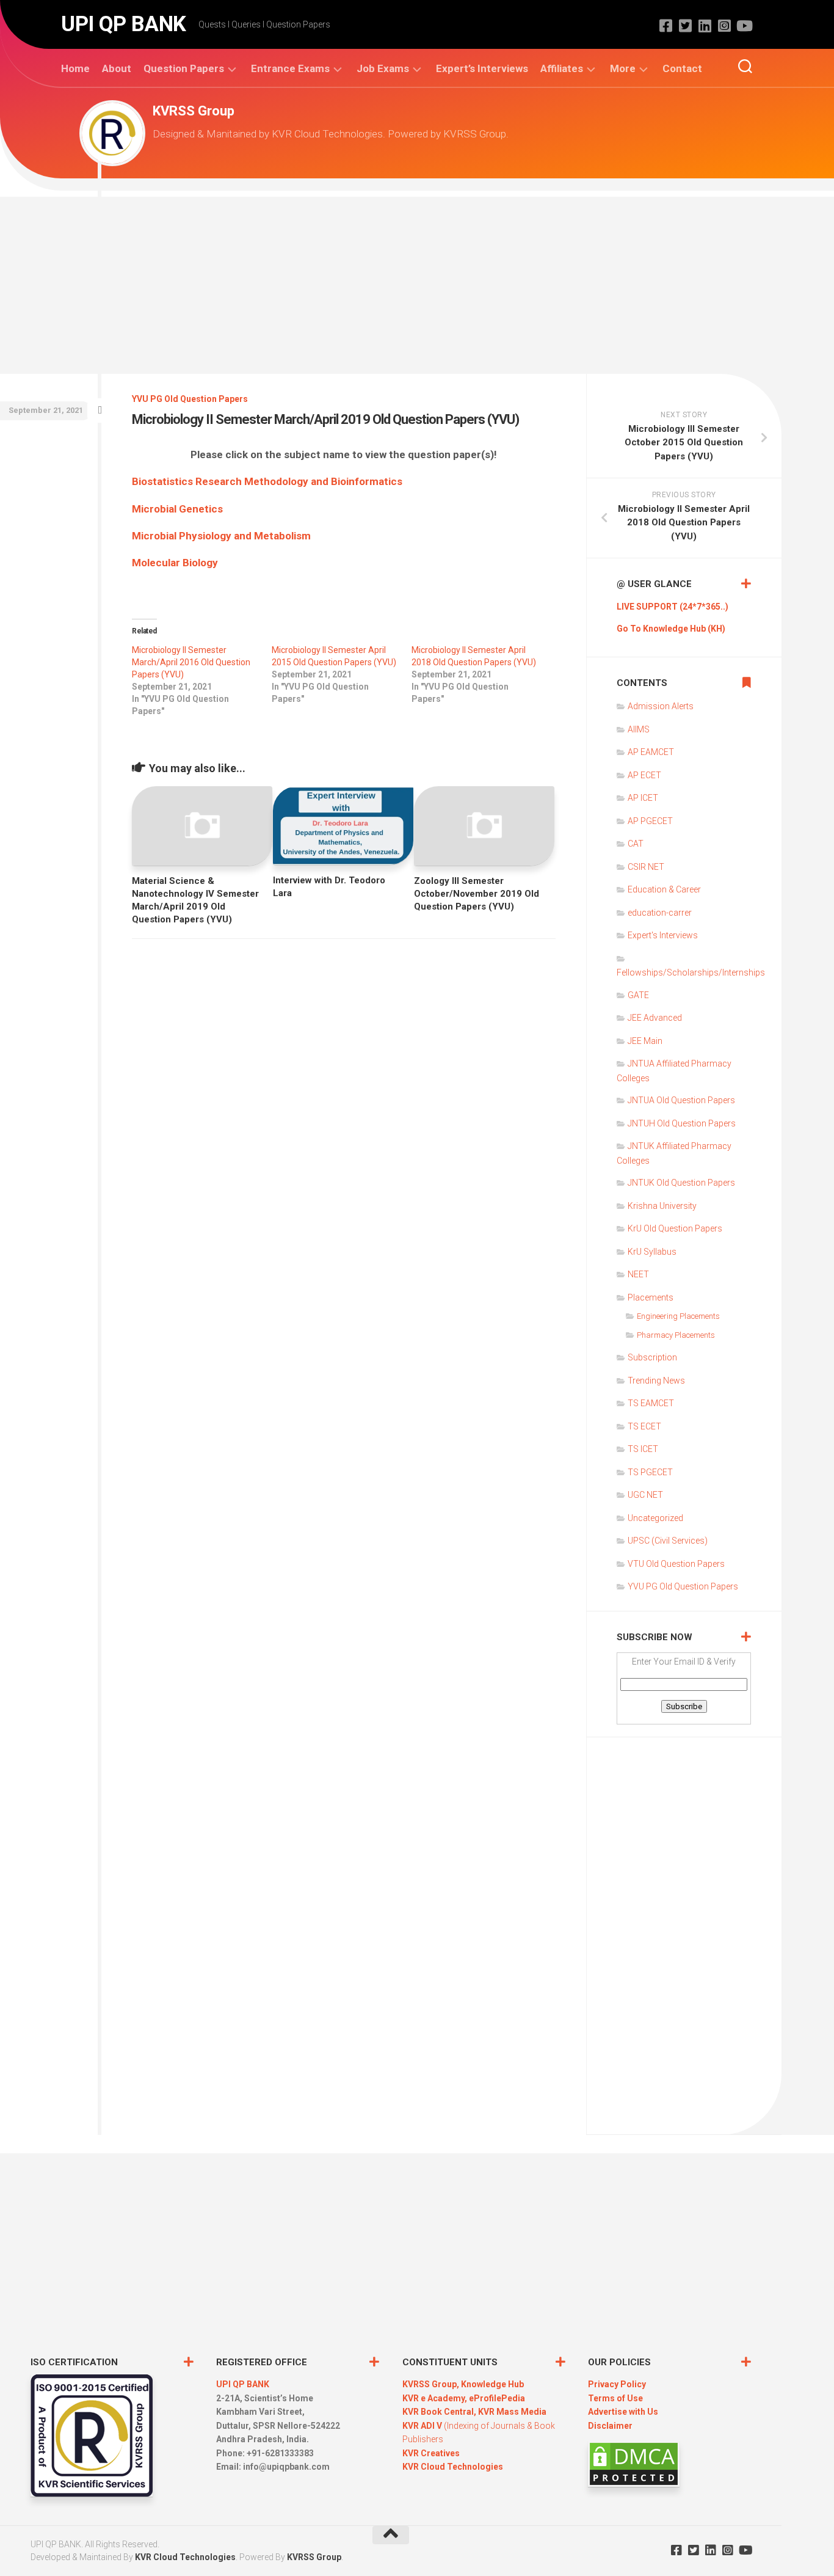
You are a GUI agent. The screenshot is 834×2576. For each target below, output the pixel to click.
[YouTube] (744, 26)
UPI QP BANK (124, 24)
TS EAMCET (651, 1403)
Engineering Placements (678, 1316)
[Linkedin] (705, 26)
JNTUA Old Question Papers (681, 1100)
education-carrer (660, 913)
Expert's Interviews (663, 935)
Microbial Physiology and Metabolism (221, 536)
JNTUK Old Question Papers (681, 1183)
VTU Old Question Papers (676, 1564)
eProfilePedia (497, 2398)
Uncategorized (655, 1518)
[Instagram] (724, 26)
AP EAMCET (651, 752)
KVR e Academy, (436, 2398)
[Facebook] (665, 26)
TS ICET (643, 1449)
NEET (638, 1274)
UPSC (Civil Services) (668, 1541)
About (117, 68)
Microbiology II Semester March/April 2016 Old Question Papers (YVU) (191, 662)
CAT (636, 844)
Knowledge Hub (492, 2384)
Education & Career (664, 889)
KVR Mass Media (512, 2412)
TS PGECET (650, 1472)
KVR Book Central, (440, 2412)
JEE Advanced (655, 1018)
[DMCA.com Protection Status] (634, 2484)
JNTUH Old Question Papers (682, 1123)
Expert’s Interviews (482, 68)
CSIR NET (646, 867)
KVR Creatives (431, 2453)
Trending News (656, 1381)
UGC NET (645, 1495)
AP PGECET (650, 821)
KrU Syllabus (652, 1252)
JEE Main (645, 1041)
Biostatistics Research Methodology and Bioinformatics (267, 481)
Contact (682, 68)
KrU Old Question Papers (675, 1228)
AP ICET (643, 798)
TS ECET (644, 1426)
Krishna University (662, 1206)
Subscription (652, 1357)
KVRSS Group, (432, 2384)
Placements (651, 1297)
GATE (638, 995)
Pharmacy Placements (676, 1335)
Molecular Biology (175, 563)
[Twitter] (685, 26)
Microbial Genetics (177, 509)
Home (75, 68)
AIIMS (639, 729)
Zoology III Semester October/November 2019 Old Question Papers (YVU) (477, 894)
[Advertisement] (417, 282)
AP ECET (644, 775)
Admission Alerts (661, 706)
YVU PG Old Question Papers (190, 399)
